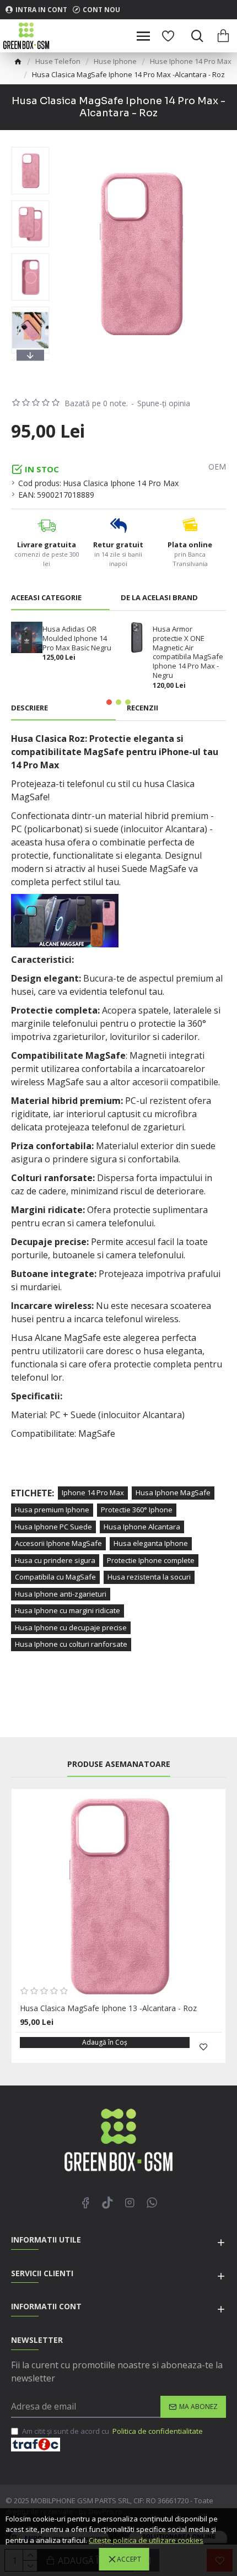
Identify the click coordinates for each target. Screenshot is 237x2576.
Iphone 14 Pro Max (93, 1492)
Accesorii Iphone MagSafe (58, 1543)
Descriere (29, 708)
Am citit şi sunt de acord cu (112, 2431)
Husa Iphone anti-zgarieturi (61, 1594)
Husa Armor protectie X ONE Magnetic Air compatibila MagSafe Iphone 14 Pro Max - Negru (188, 652)
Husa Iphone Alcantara (142, 1527)
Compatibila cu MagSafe (55, 1577)
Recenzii (142, 708)
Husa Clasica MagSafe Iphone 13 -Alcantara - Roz (108, 2008)
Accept (129, 2559)
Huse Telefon (58, 61)
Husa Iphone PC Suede (53, 1527)
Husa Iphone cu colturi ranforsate (71, 1644)
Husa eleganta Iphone (151, 1543)
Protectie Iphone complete (151, 1560)
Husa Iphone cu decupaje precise (71, 1627)
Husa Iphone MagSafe (173, 1492)
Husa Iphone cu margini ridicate (68, 1610)
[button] (30, 149)
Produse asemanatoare (119, 1764)
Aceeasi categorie (46, 598)
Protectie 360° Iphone (137, 1510)
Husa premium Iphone (52, 1510)
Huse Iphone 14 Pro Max (191, 61)
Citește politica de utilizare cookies (146, 2540)
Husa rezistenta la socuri (149, 1577)
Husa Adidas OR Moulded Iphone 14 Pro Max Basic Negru (77, 638)
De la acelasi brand (159, 598)
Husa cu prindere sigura (55, 1560)
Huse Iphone (115, 61)
